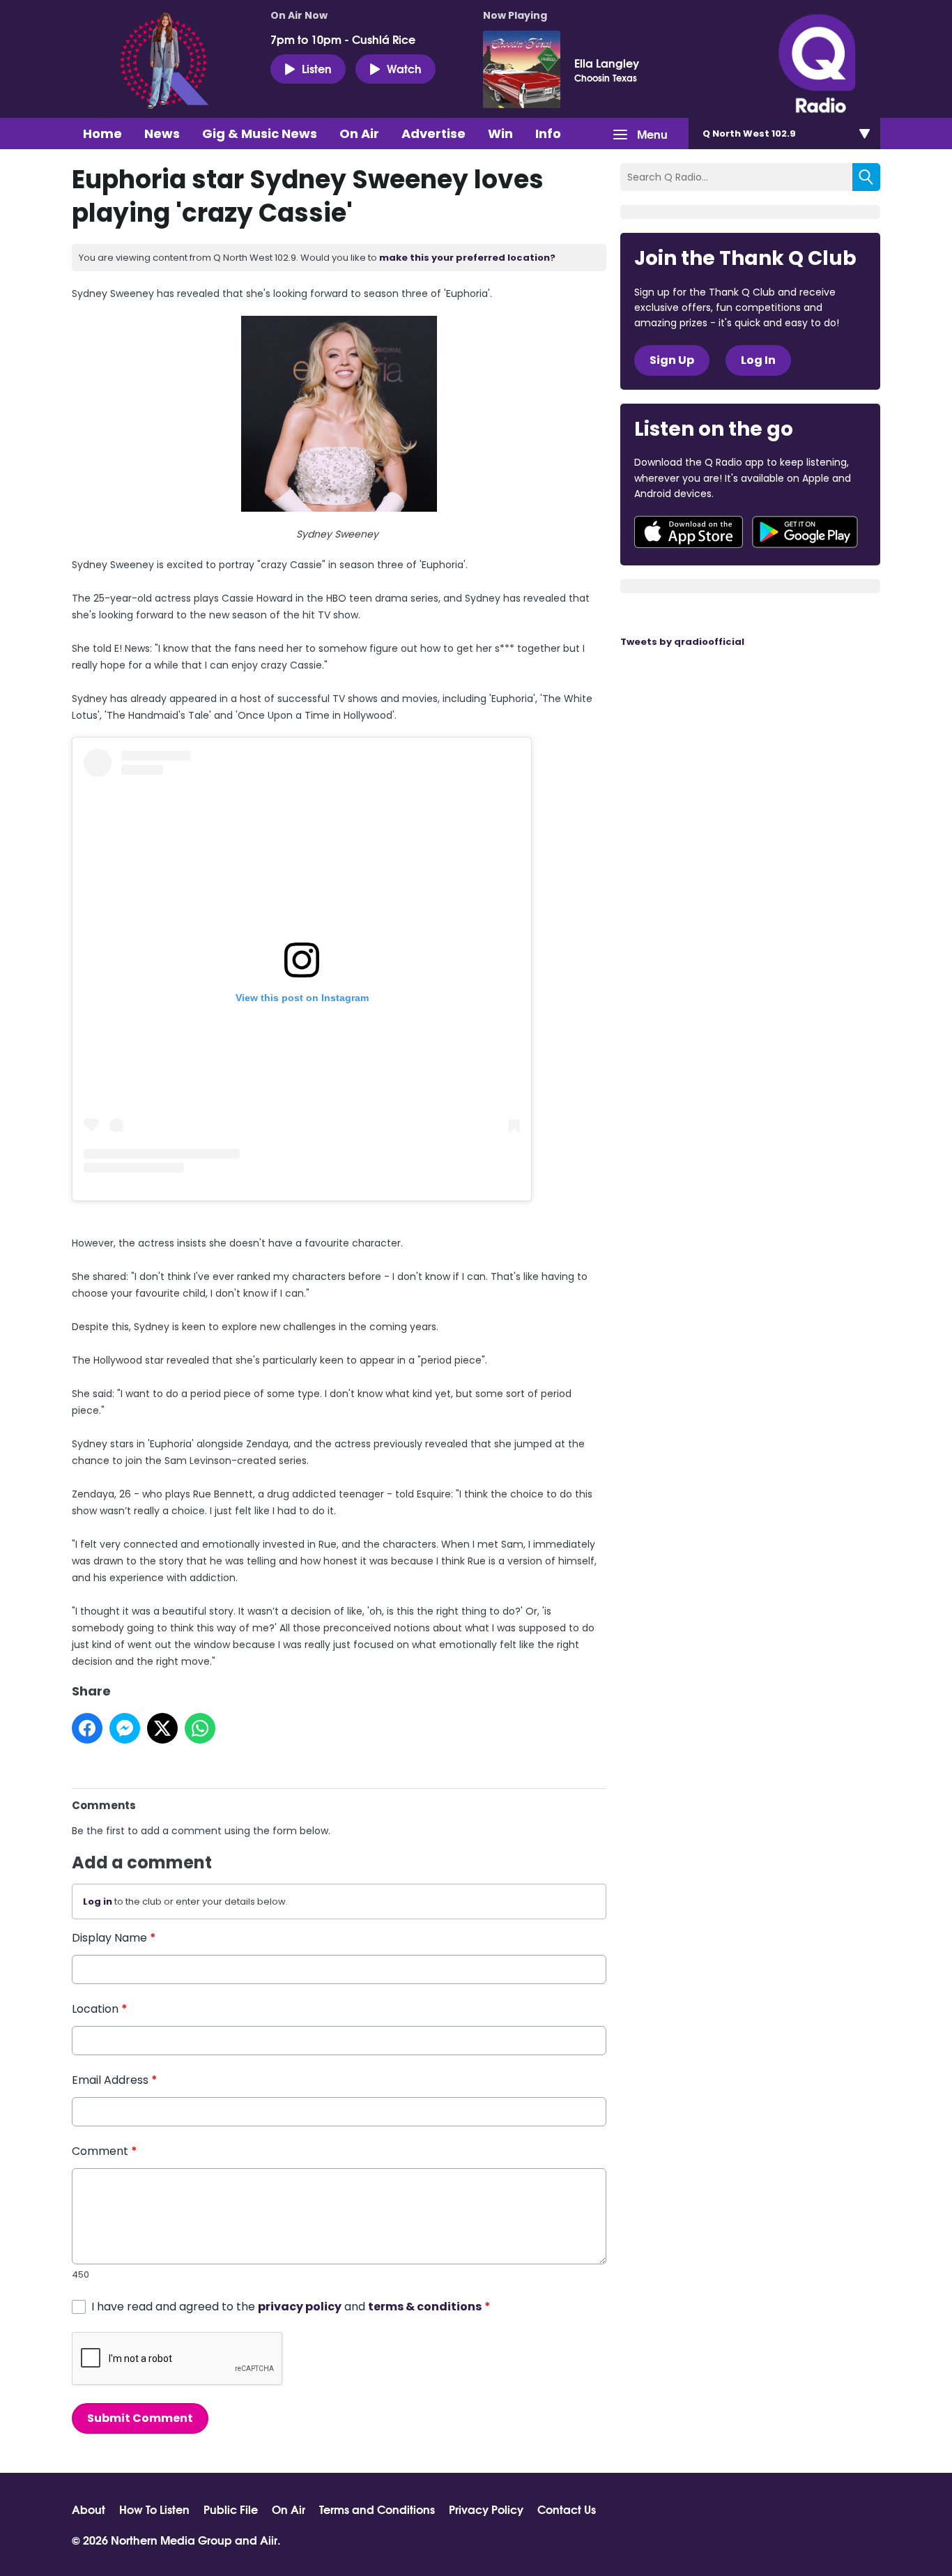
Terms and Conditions (377, 2509)
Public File (231, 2509)
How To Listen (154, 2509)
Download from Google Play (805, 532)
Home (102, 134)
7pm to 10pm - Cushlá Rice (343, 39)
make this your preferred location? (467, 258)
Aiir (269, 2539)
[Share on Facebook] (87, 1728)
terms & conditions (425, 2307)
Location (100, 2009)
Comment (105, 2151)
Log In (758, 360)
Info (548, 134)
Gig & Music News (260, 134)
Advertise (433, 134)
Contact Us (567, 2509)
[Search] (866, 177)
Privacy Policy (486, 2509)
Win (500, 134)
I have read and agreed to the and (291, 2307)
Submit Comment (140, 2418)
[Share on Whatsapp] (200, 1728)
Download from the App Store (689, 532)
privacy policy (300, 2307)
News (162, 134)
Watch (404, 68)
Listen (317, 68)
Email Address (115, 2080)
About (89, 2509)
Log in (98, 1901)
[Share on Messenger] (125, 1728)
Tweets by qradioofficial (682, 642)
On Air (359, 134)
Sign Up (672, 360)
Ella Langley (607, 63)
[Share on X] (162, 1728)
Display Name (114, 1938)
